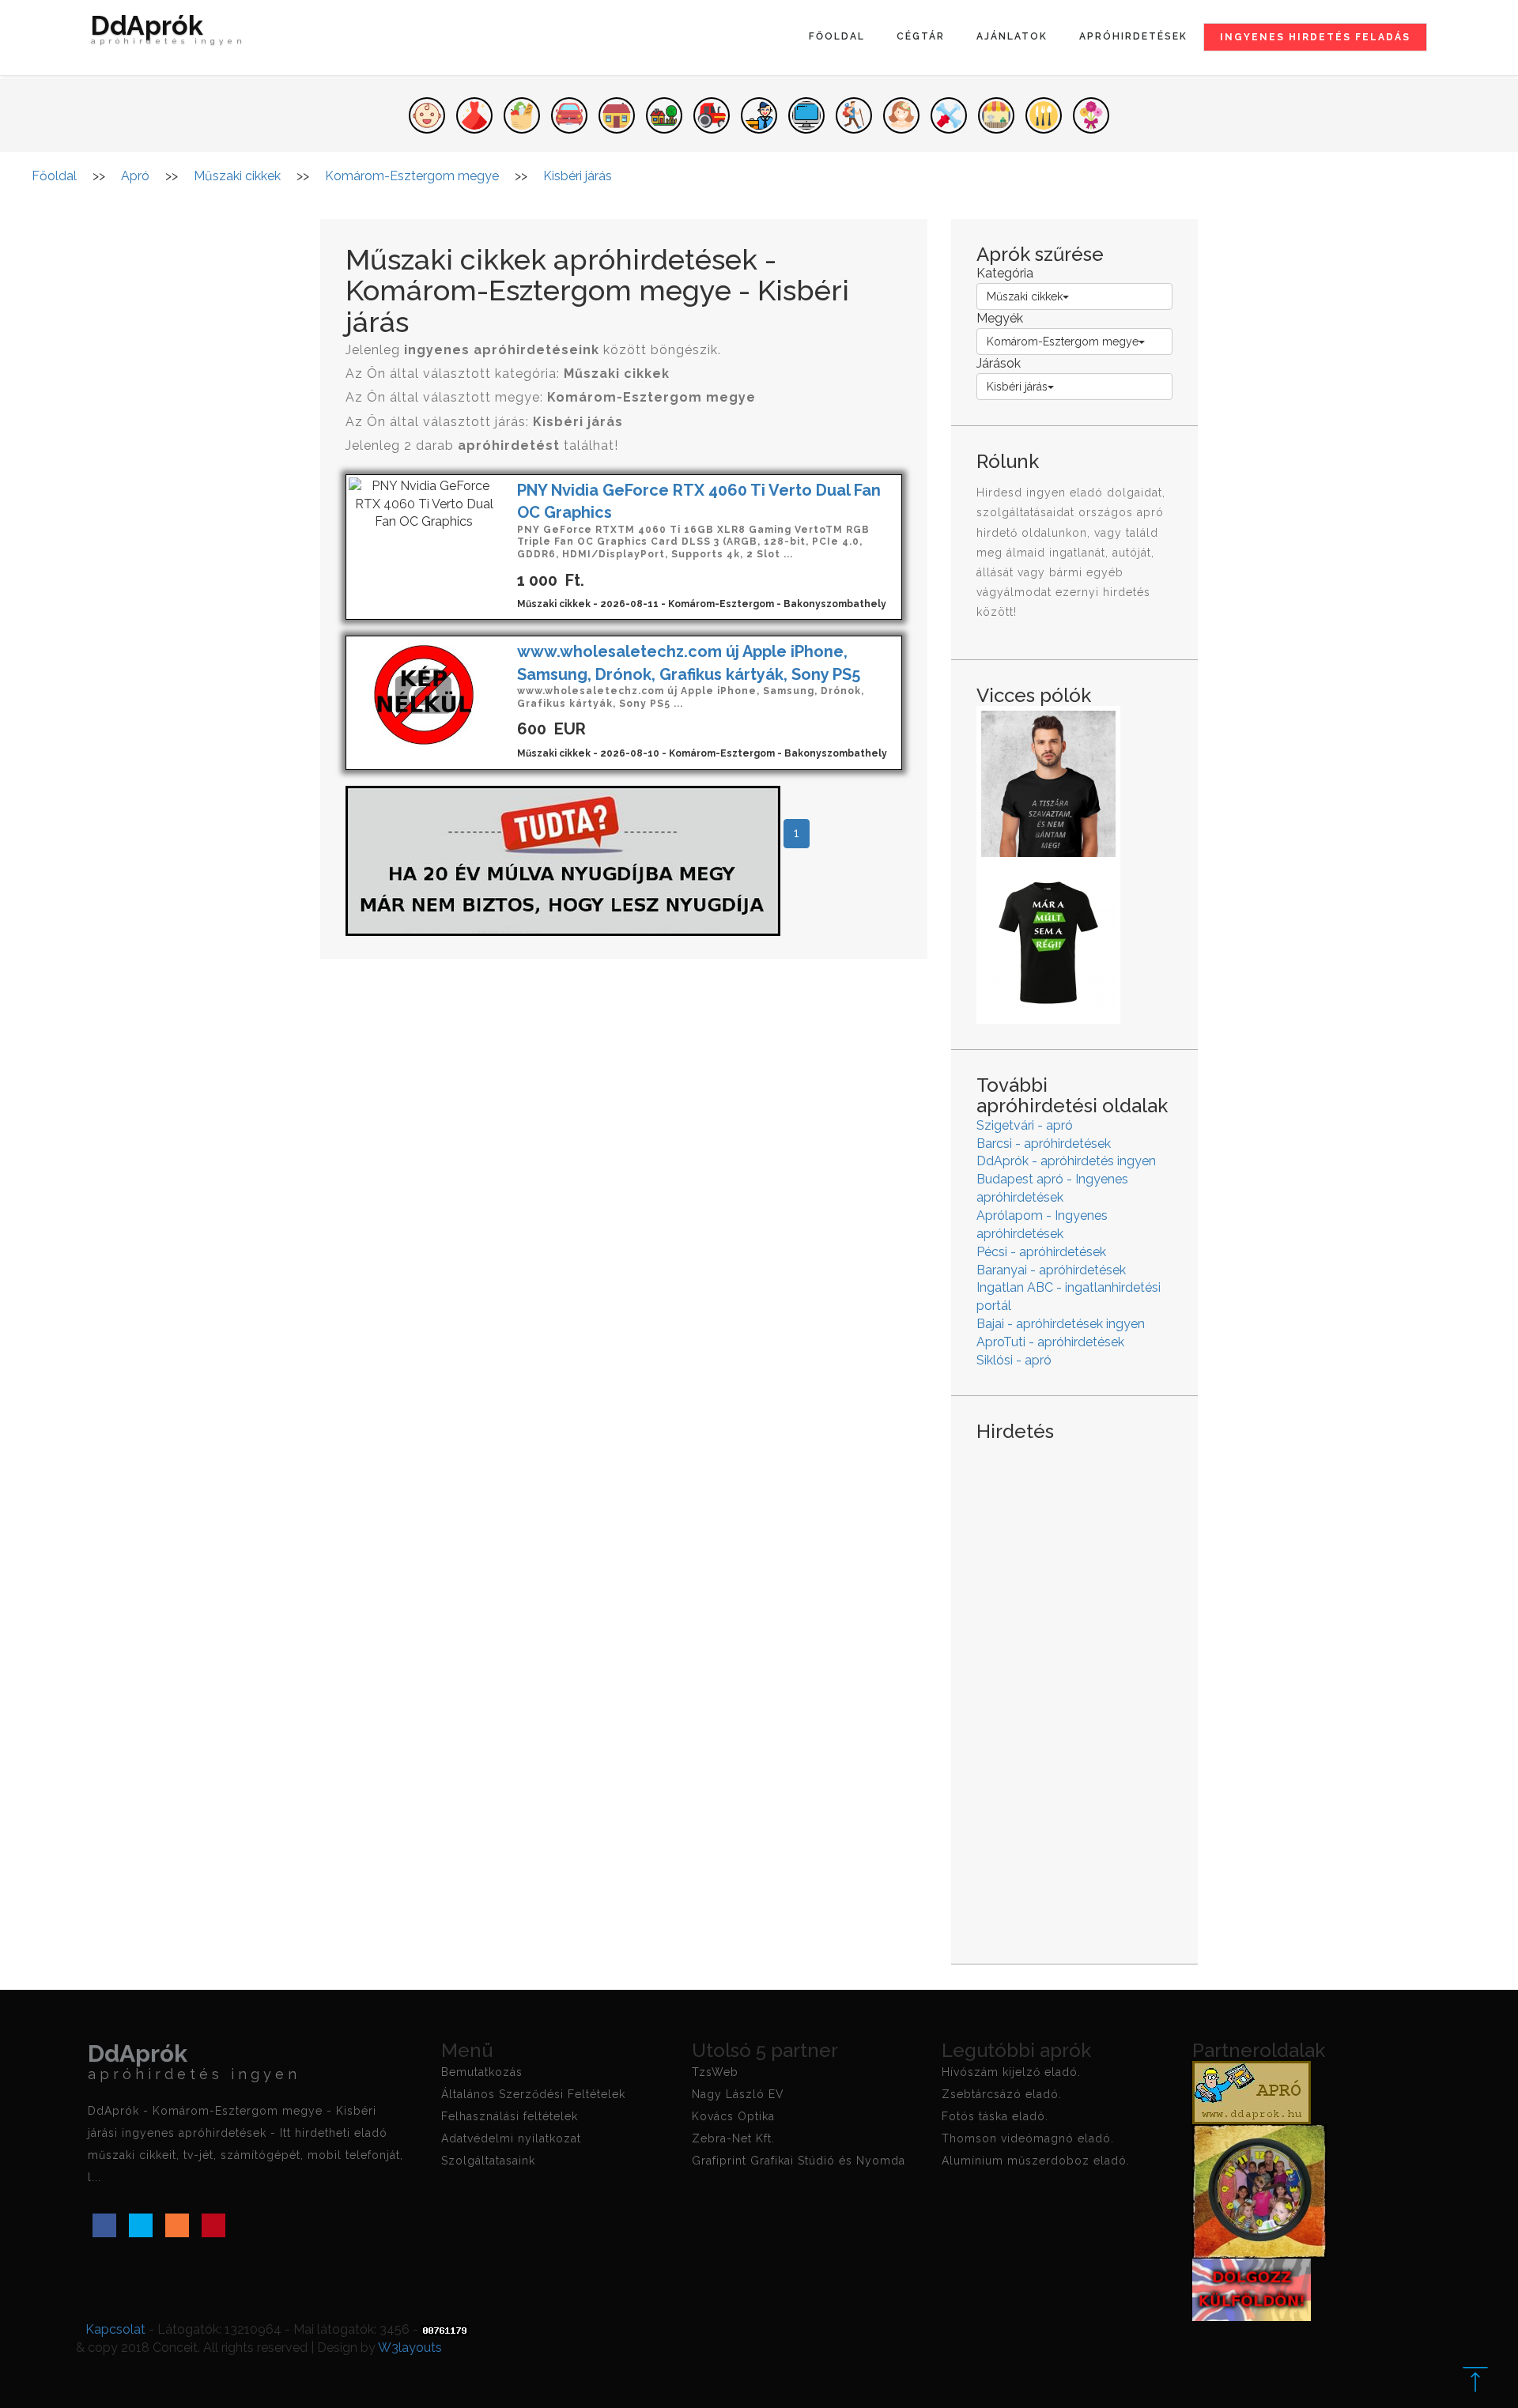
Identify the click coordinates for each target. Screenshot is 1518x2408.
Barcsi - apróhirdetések (1044, 1144)
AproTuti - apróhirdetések (1050, 1342)
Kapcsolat (115, 2329)
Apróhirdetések (1133, 36)
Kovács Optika (733, 2116)
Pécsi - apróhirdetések (1041, 1252)
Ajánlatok (1012, 36)
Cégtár (921, 36)
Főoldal (837, 36)
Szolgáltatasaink (488, 2161)
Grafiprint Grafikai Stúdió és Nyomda (799, 2161)
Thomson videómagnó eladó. (1028, 2138)
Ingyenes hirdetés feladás (1315, 37)
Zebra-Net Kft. (733, 2138)
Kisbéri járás (1017, 387)
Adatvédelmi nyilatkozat (511, 2138)
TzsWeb (715, 2072)
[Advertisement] (1074, 1690)
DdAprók (168, 31)
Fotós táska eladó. (995, 2116)
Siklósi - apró (1014, 1360)
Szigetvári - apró (1025, 1125)
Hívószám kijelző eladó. (1011, 2072)
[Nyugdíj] (563, 860)
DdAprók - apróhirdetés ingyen (1066, 1161)
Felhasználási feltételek (510, 2116)
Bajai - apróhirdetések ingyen (1061, 1324)
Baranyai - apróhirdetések (1051, 1270)
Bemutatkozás (482, 2072)
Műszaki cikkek (1025, 296)
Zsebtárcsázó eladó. (1002, 2094)
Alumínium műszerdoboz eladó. (1036, 2161)
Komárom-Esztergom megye (1063, 342)
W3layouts (410, 2348)
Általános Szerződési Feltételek (533, 2094)
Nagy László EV (738, 2094)
